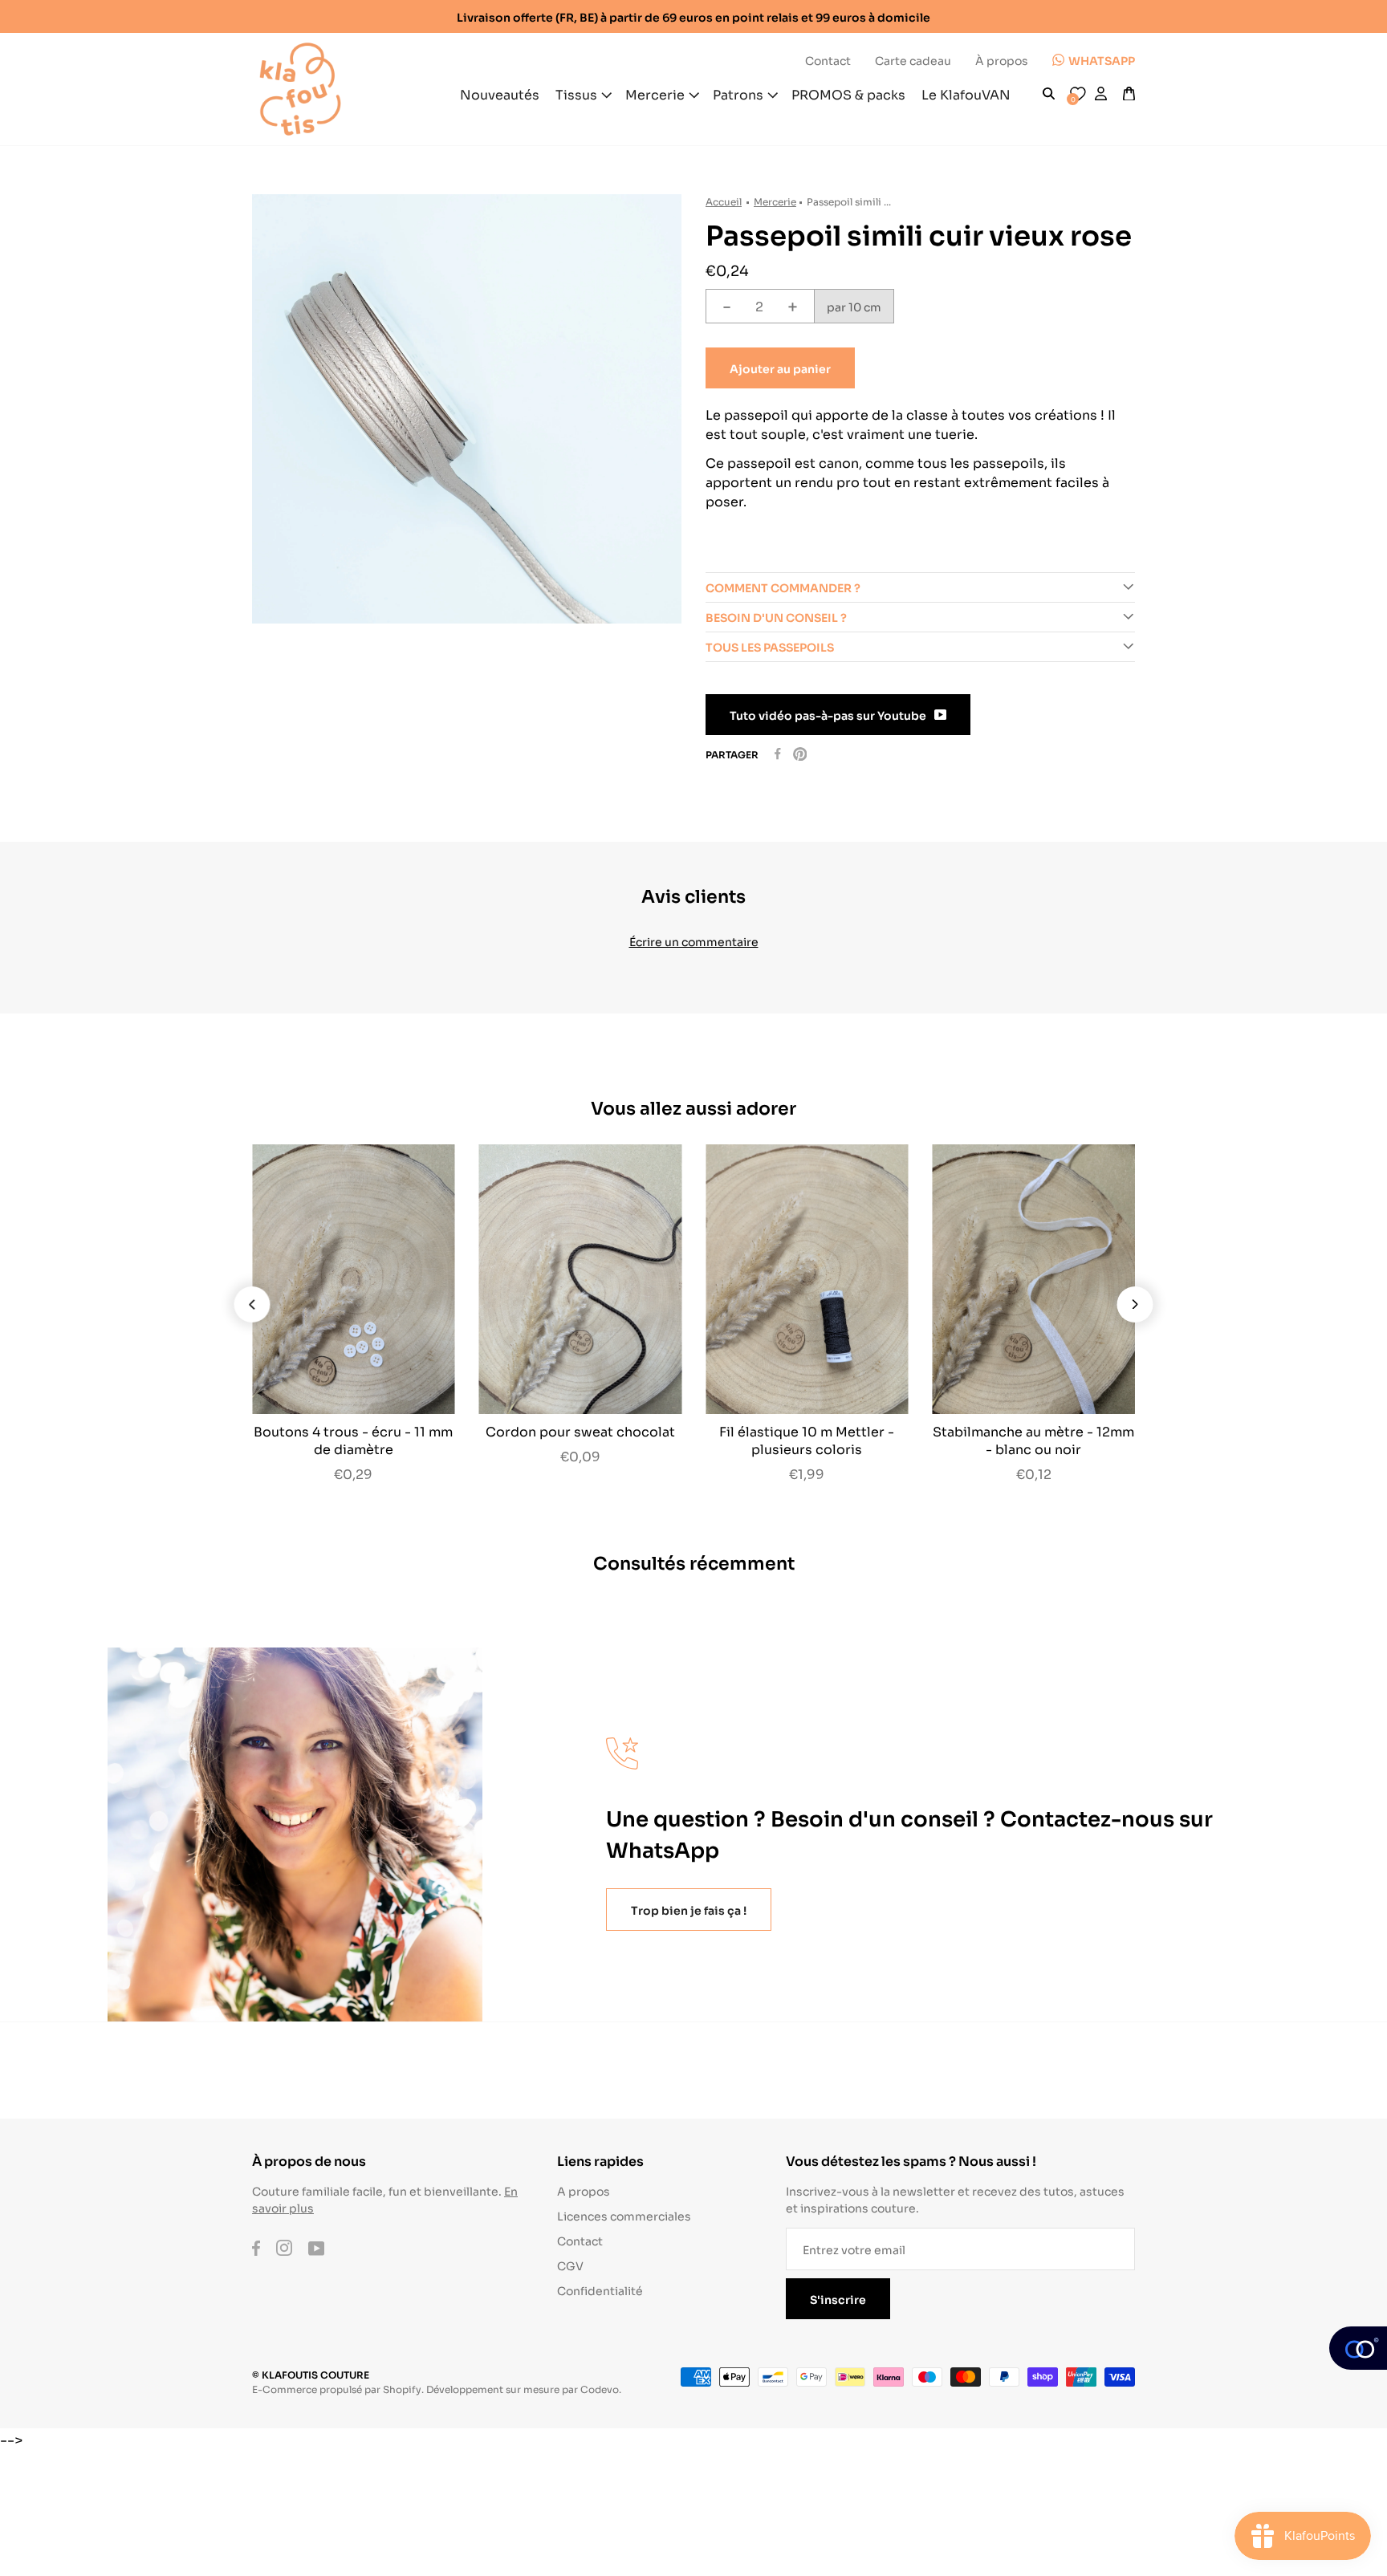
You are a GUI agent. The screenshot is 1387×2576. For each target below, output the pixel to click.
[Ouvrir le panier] (1129, 94)
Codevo (600, 2389)
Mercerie (775, 201)
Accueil (724, 201)
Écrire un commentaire (694, 941)
